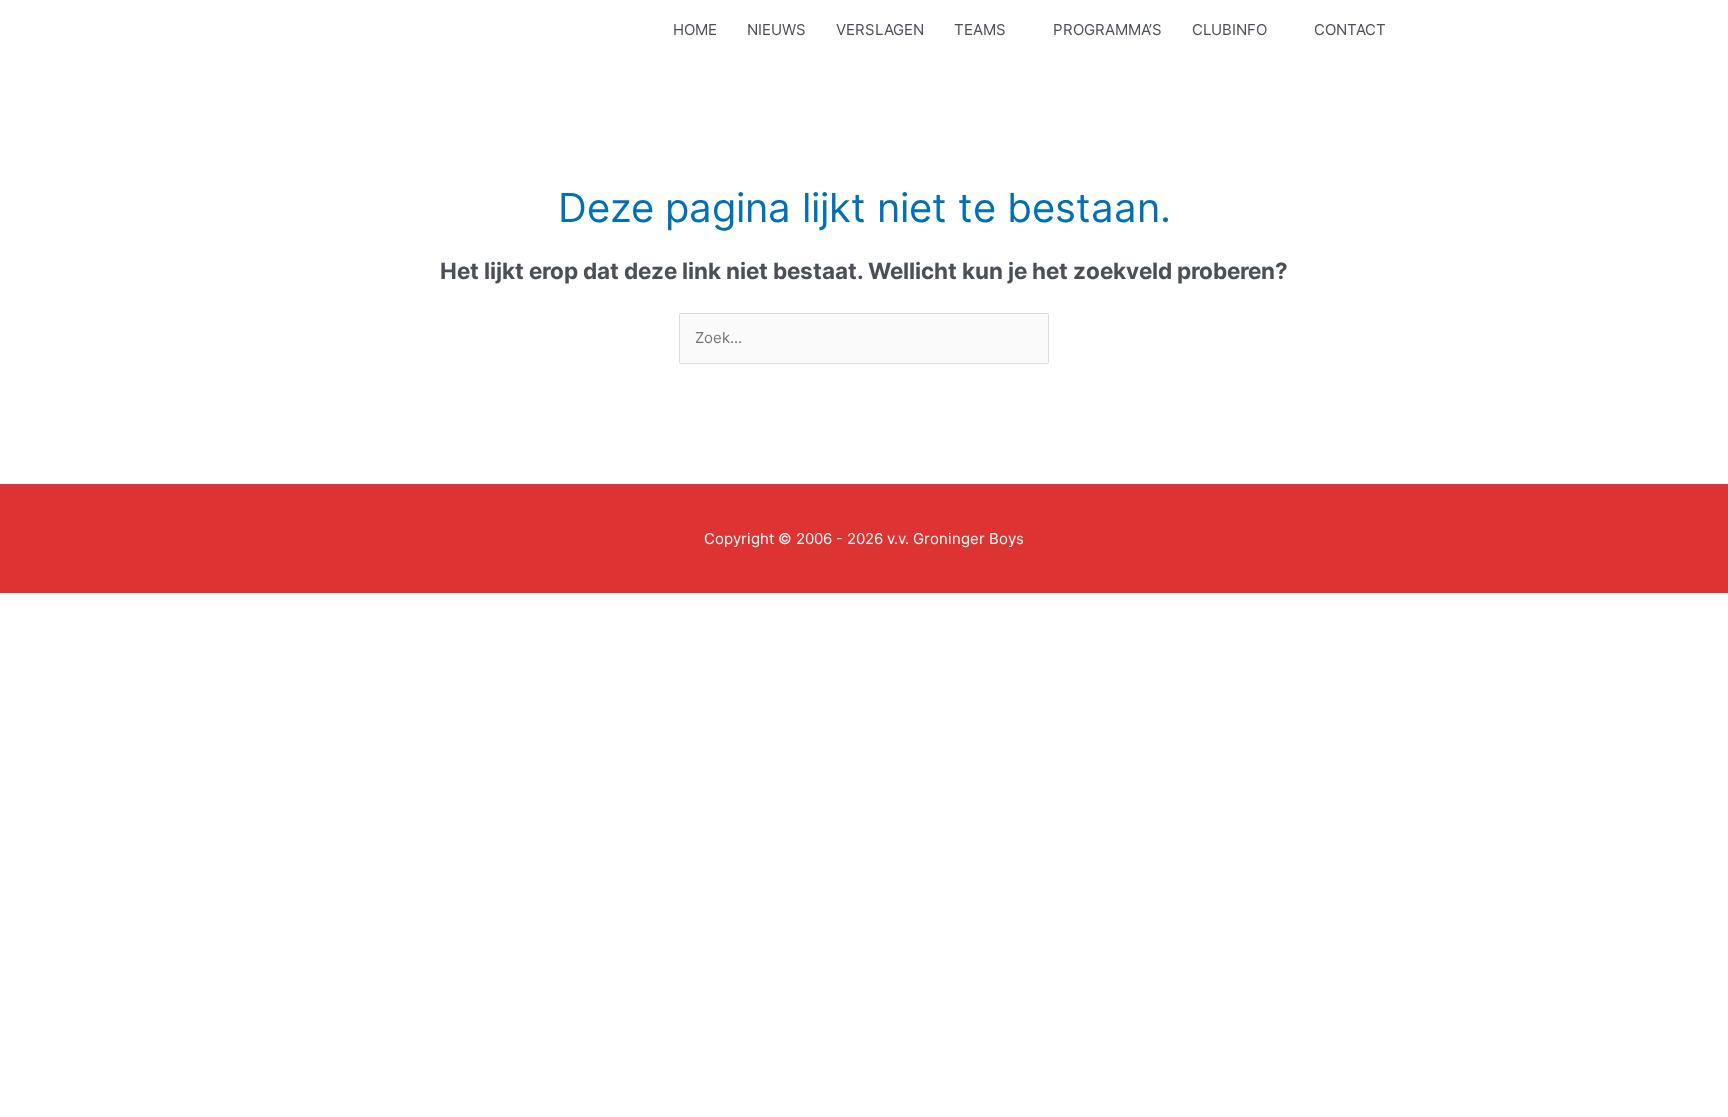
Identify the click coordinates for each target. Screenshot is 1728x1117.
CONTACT (1350, 29)
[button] (1441, 30)
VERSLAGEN (880, 29)
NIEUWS (776, 29)
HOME (695, 29)
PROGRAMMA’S (1107, 29)
